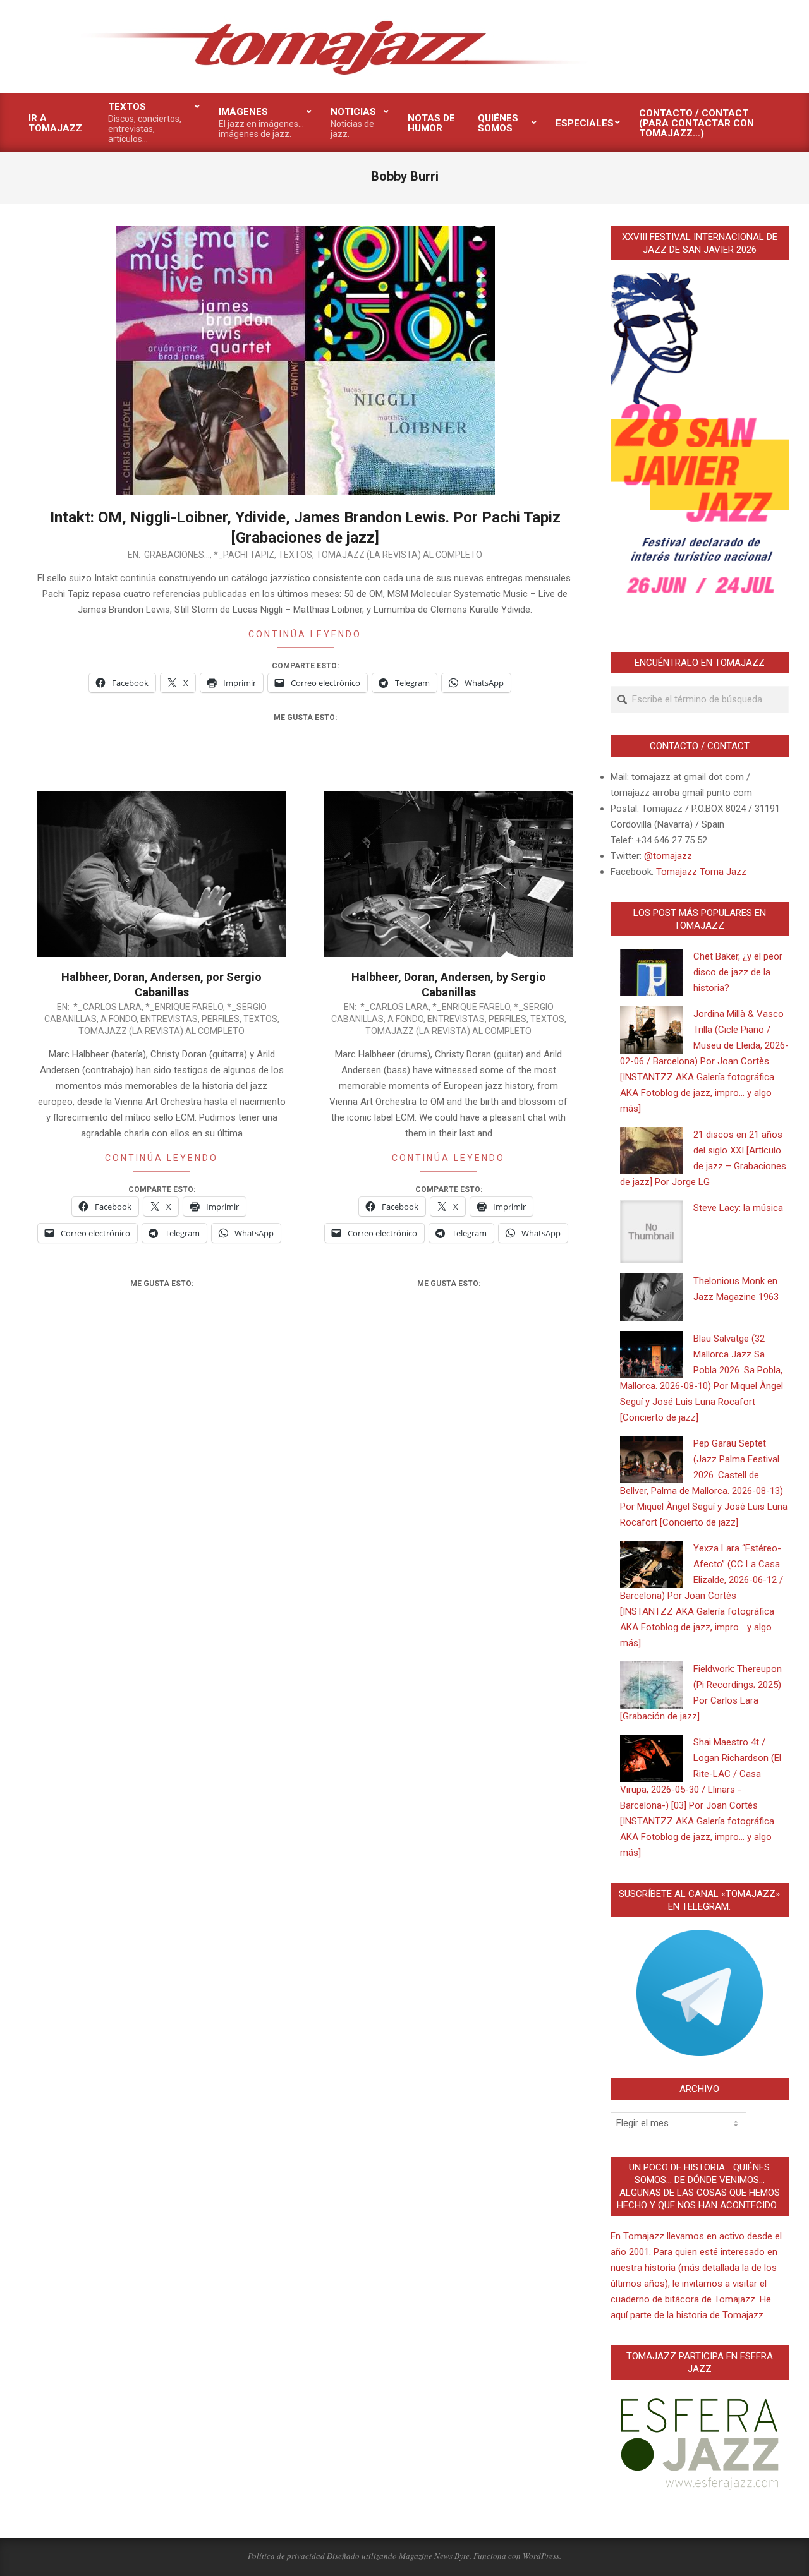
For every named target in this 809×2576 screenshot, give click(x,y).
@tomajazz (668, 856)
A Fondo (119, 1019)
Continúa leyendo (305, 634)
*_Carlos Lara (107, 1007)
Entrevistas (169, 1019)
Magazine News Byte (434, 2556)
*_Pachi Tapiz (244, 555)
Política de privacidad (286, 2556)
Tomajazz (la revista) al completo (399, 555)
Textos (295, 555)
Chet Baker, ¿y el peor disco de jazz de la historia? (738, 972)
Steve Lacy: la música (738, 1208)
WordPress (541, 2556)
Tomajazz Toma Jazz (701, 872)
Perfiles (221, 1019)
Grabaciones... (177, 555)
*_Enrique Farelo (184, 1007)
